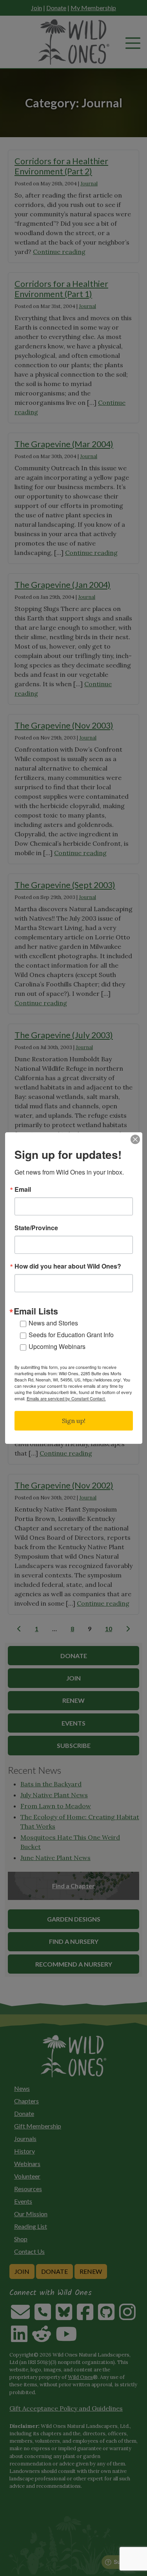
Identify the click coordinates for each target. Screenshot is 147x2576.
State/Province (36, 1228)
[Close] (135, 1139)
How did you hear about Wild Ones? (68, 1266)
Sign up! (74, 1421)
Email (23, 1189)
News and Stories (53, 1323)
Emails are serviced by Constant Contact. (66, 1398)
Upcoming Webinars (57, 1346)
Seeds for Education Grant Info (71, 1335)
